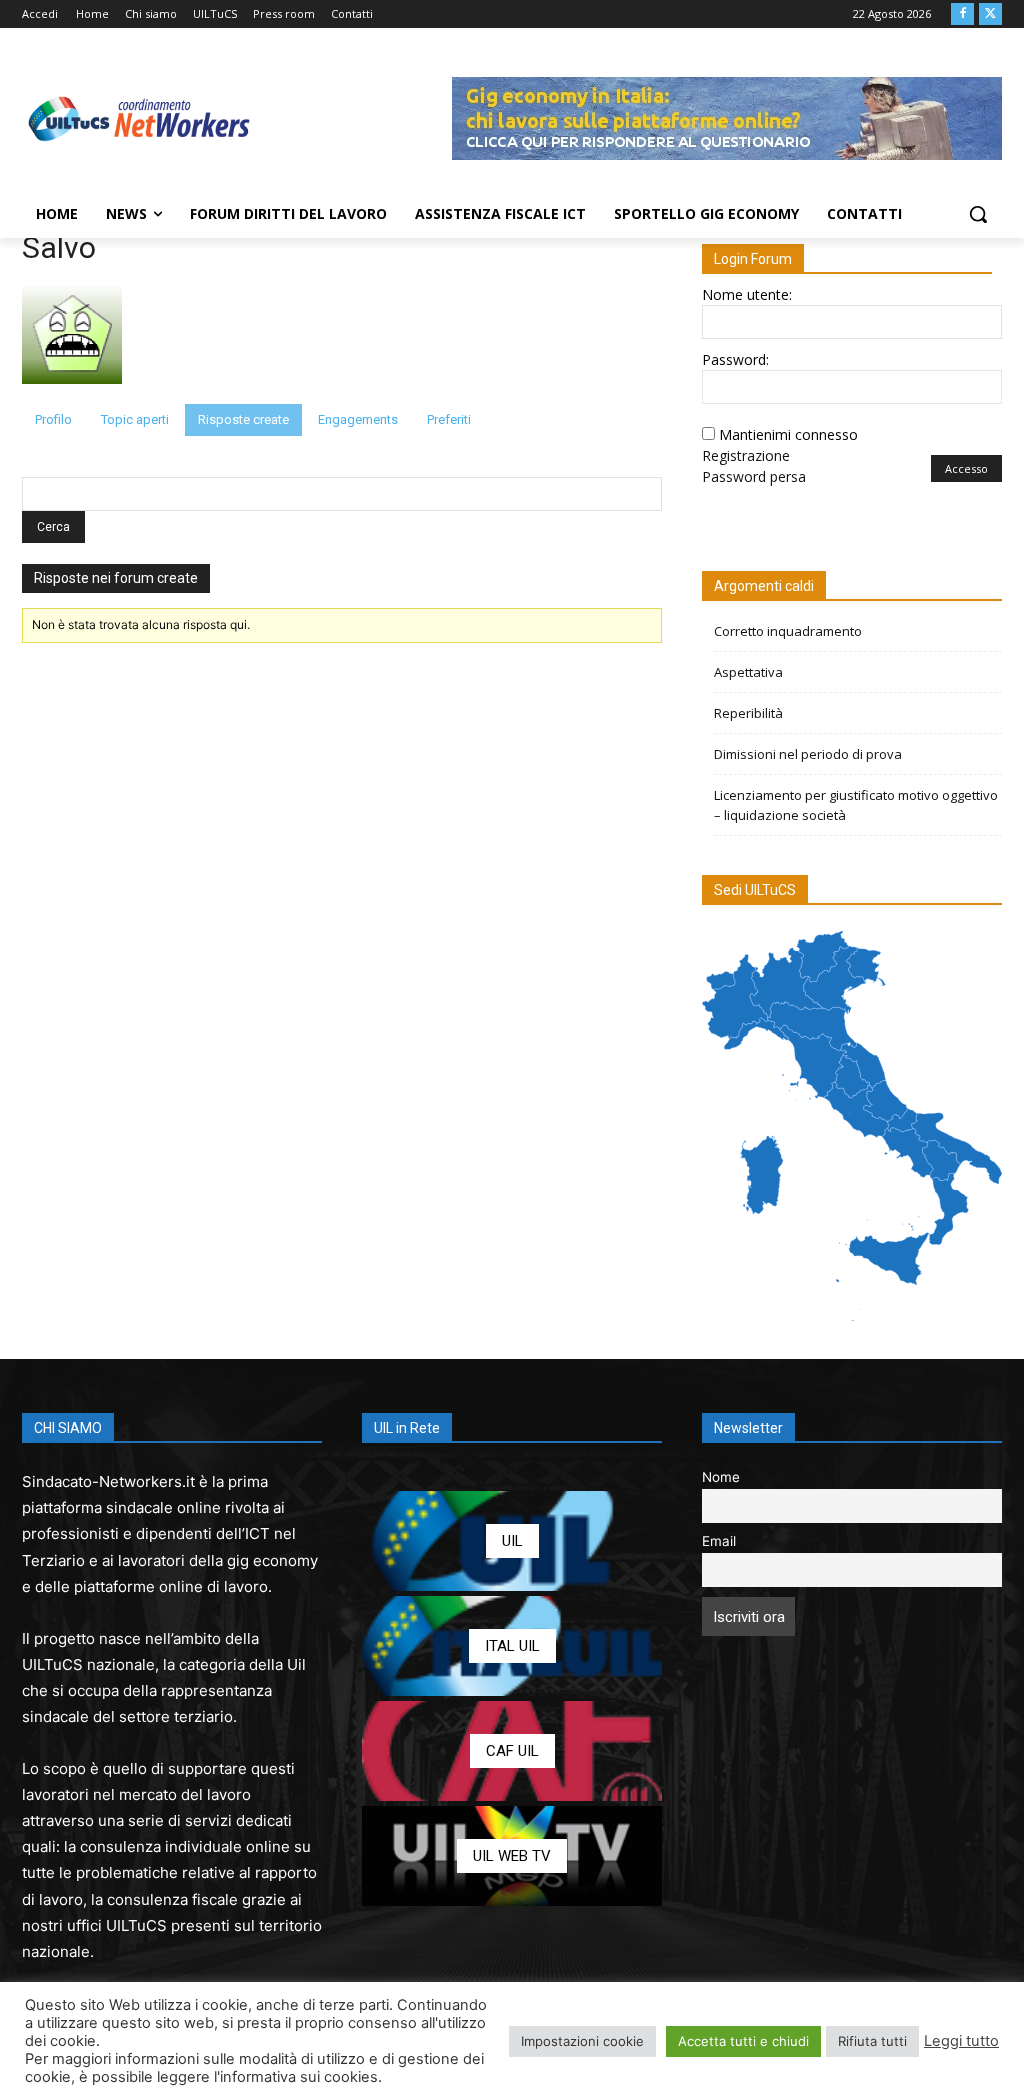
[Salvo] (72, 394)
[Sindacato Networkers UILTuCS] (139, 118)
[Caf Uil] (512, 1751)
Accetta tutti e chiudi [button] (743, 2041)
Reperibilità (748, 713)
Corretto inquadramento (788, 631)
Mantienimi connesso (788, 434)
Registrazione (746, 455)
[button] (978, 214)
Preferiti (449, 419)
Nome (721, 1477)
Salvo (59, 247)
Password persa (754, 476)
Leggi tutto (961, 2041)
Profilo (53, 419)
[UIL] (512, 1541)
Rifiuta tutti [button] (872, 2041)
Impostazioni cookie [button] (582, 2041)
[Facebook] (962, 14)
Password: (735, 359)
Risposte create (243, 419)
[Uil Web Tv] (512, 1856)
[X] (990, 14)
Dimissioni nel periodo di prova (808, 754)
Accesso (966, 468)
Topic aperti (135, 419)
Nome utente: (747, 294)
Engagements (358, 419)
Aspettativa (748, 672)
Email (719, 1541)
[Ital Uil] (512, 1646)
